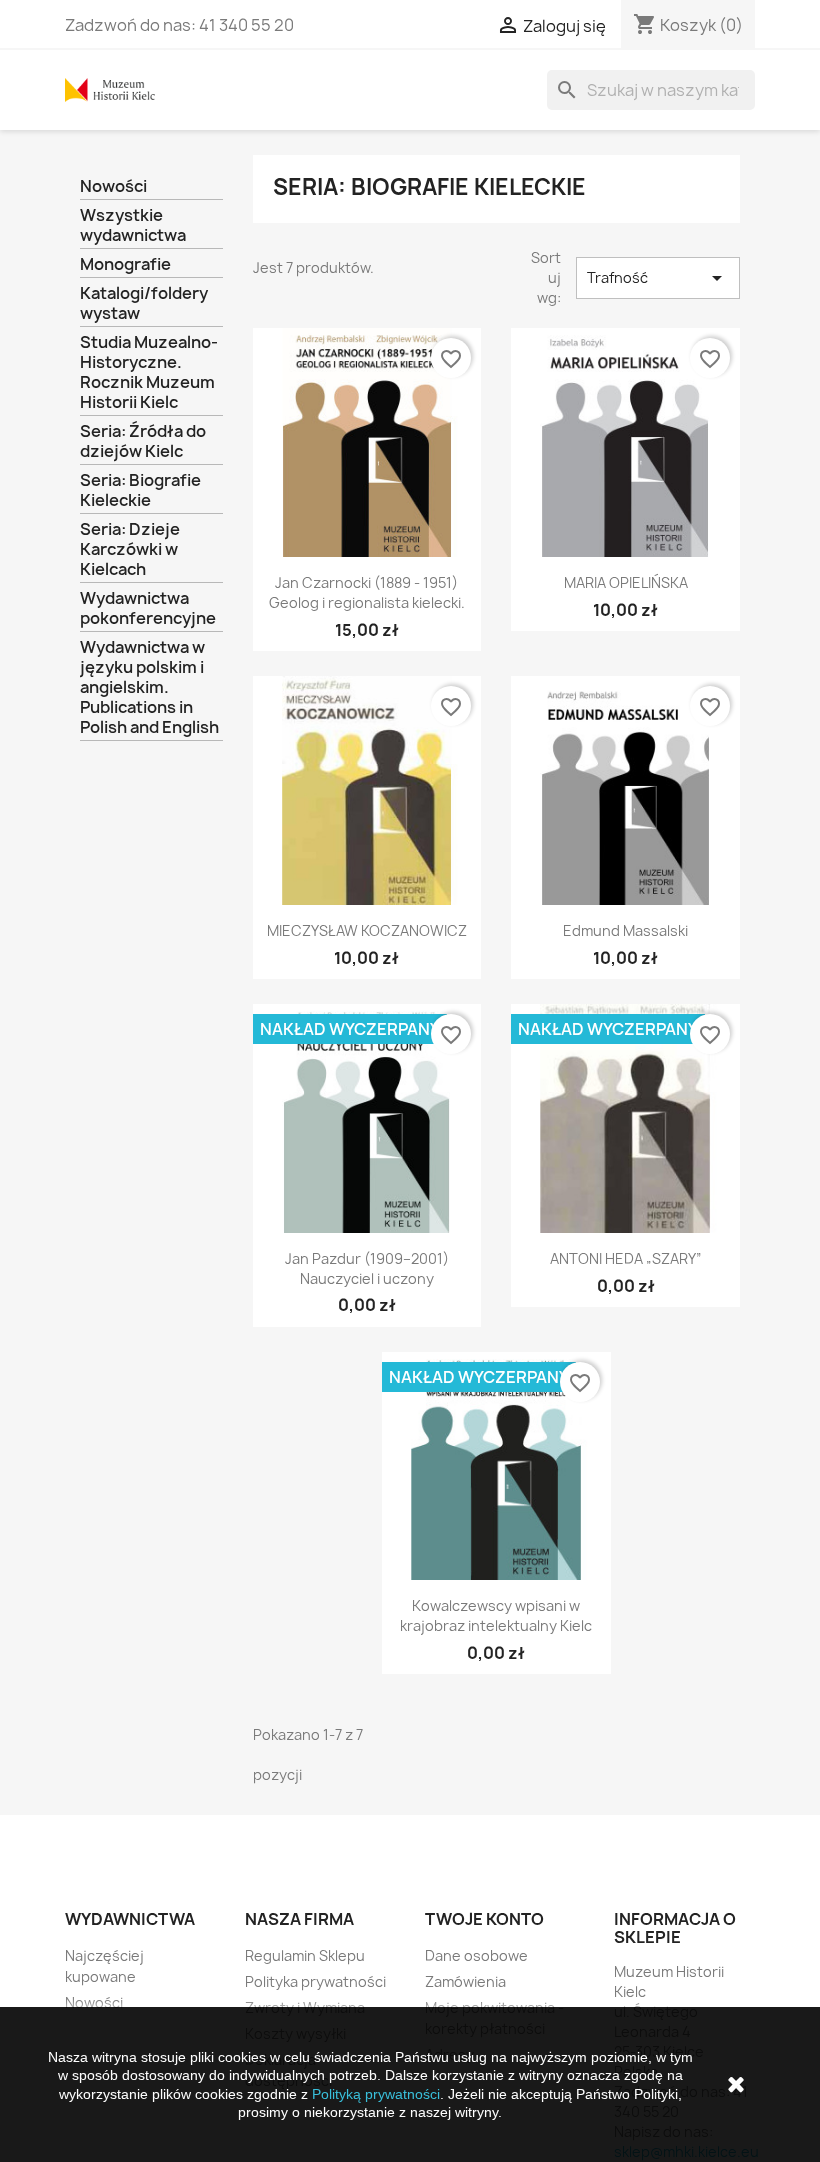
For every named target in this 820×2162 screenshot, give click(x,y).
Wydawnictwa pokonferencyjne (148, 608)
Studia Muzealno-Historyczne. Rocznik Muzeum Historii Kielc (149, 372)
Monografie (125, 264)
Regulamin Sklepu (305, 1955)
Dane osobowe (476, 1955)
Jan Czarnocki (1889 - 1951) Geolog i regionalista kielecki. (367, 592)
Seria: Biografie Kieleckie (140, 490)
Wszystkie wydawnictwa (133, 225)
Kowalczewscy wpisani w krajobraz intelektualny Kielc (496, 1615)
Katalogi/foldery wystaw (144, 303)
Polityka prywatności (315, 1981)
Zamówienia (465, 1981)
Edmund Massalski (625, 930)
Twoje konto (484, 1919)
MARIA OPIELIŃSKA (626, 582)
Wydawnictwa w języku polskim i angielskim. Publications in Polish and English (149, 687)
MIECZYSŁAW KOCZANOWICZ (367, 930)
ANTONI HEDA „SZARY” (626, 1258)
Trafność (658, 278)
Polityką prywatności (376, 2094)
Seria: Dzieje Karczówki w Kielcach (130, 549)
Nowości (113, 186)
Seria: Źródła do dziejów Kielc (143, 441)
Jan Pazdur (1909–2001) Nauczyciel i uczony (367, 1268)
